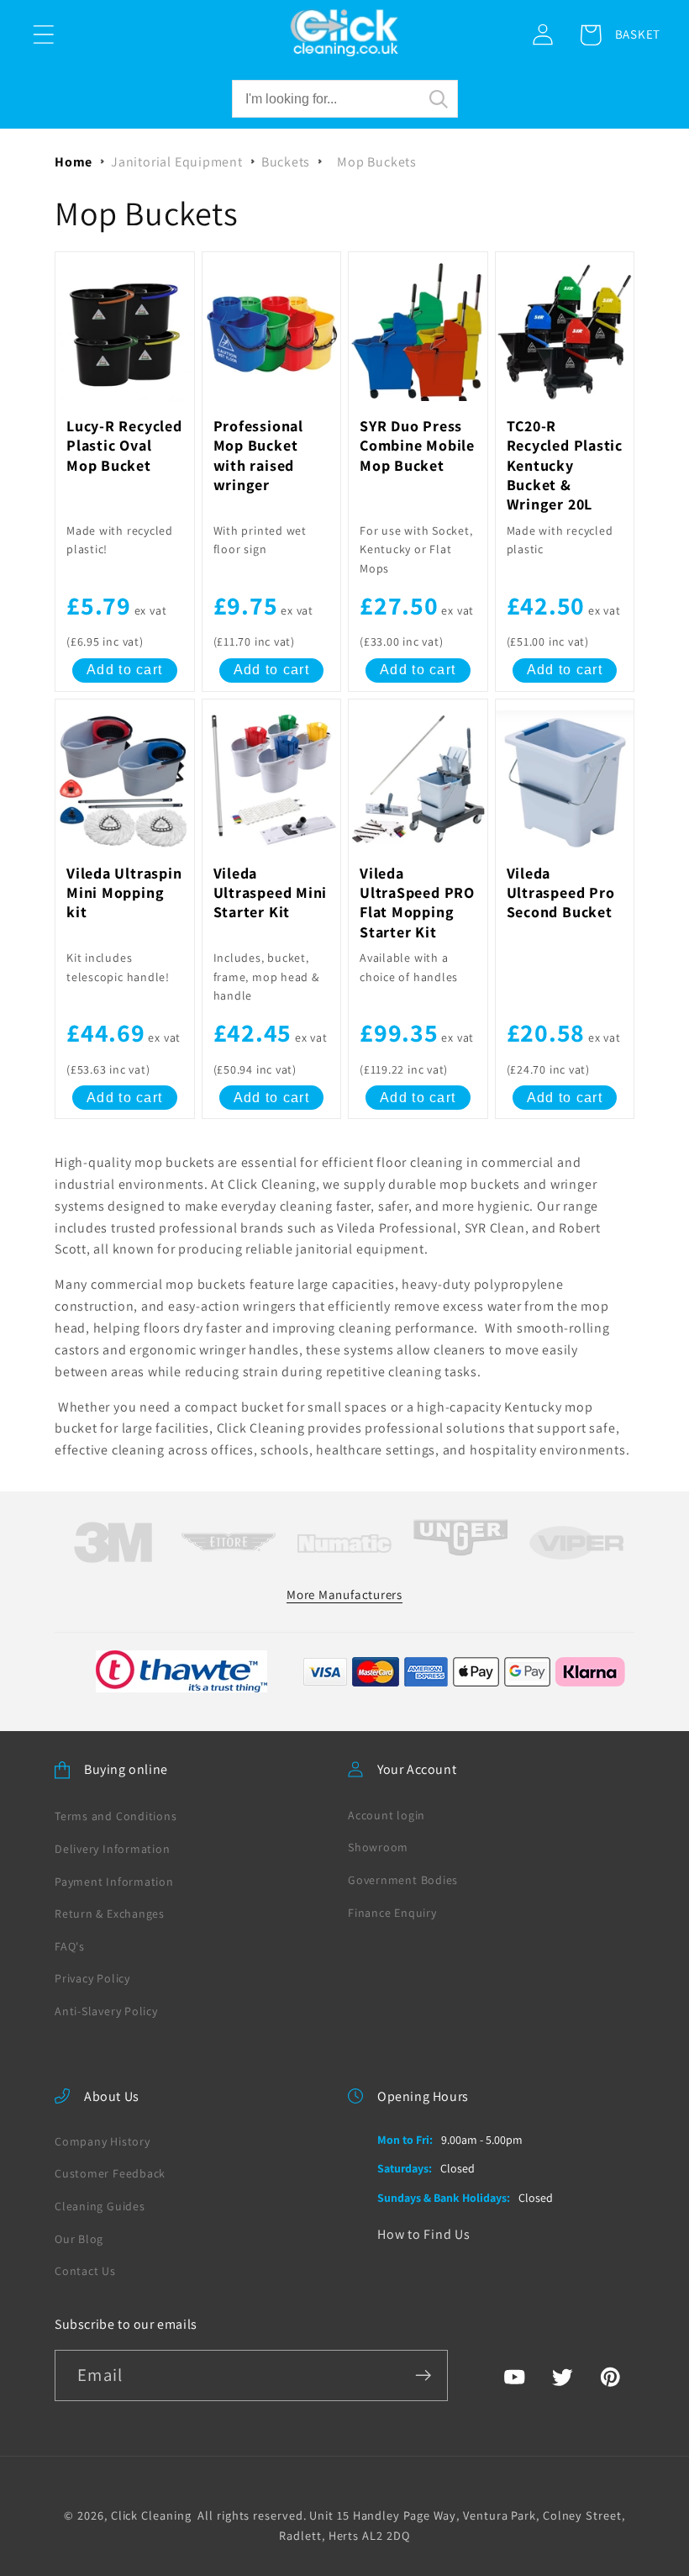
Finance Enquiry (392, 1913)
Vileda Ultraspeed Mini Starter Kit (271, 893)
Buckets (286, 162)
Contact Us (85, 2271)
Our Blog (79, 2239)
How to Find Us (424, 2234)
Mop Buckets (377, 162)
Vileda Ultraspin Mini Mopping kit (124, 893)
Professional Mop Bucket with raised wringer (258, 455)
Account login (387, 1815)
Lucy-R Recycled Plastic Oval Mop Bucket (124, 446)
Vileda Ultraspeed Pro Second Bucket (561, 893)
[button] (43, 35)
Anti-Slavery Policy (106, 2011)
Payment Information (114, 1882)
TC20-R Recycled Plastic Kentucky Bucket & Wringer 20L (565, 465)
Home (74, 162)
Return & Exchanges (110, 1914)
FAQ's (70, 1946)
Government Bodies (403, 1880)
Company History (103, 2141)
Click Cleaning (151, 2515)
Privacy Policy (92, 1978)
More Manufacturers (344, 1594)
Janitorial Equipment (177, 162)
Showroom (378, 1847)
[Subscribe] (423, 2375)
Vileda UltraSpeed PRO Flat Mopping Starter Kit (417, 903)
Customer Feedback (110, 2173)
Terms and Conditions (116, 1816)
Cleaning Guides (100, 2206)
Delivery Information (113, 1849)
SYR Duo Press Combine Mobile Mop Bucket (417, 446)
